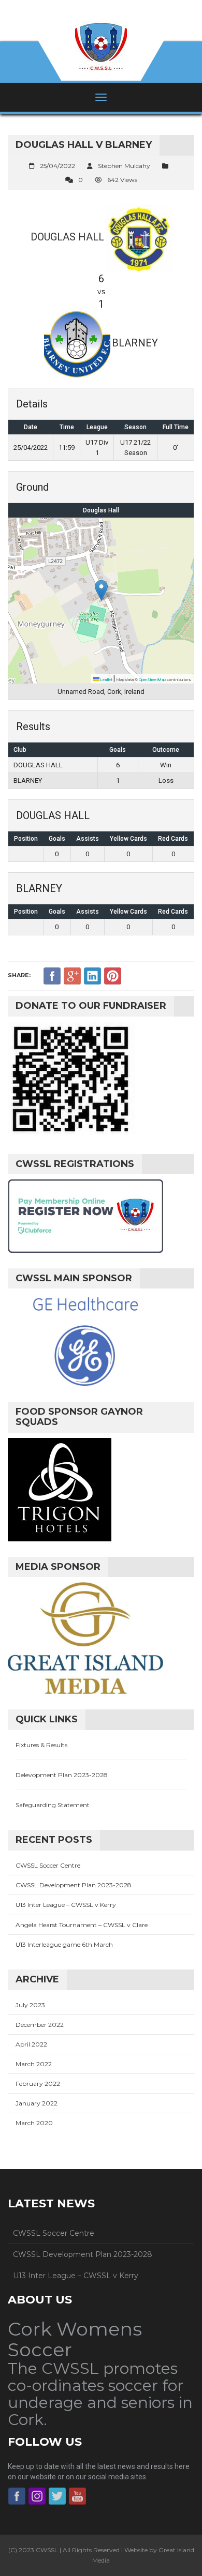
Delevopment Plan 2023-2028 (62, 1775)
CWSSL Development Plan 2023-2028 (74, 1885)
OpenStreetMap (152, 680)
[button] (101, 590)
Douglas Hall (101, 510)
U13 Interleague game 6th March (64, 1944)
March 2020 (34, 2123)
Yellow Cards (128, 839)
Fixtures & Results (41, 1745)
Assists (88, 839)
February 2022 (38, 2083)
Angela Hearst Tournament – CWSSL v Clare (82, 1925)
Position (26, 839)
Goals (57, 839)
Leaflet (106, 680)
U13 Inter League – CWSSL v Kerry (66, 1905)
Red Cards (173, 839)
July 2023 (30, 2005)
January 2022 (37, 2103)
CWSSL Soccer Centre (48, 1865)
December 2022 (40, 2025)
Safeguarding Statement (53, 1805)
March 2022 (34, 2064)
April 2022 (31, 2044)
